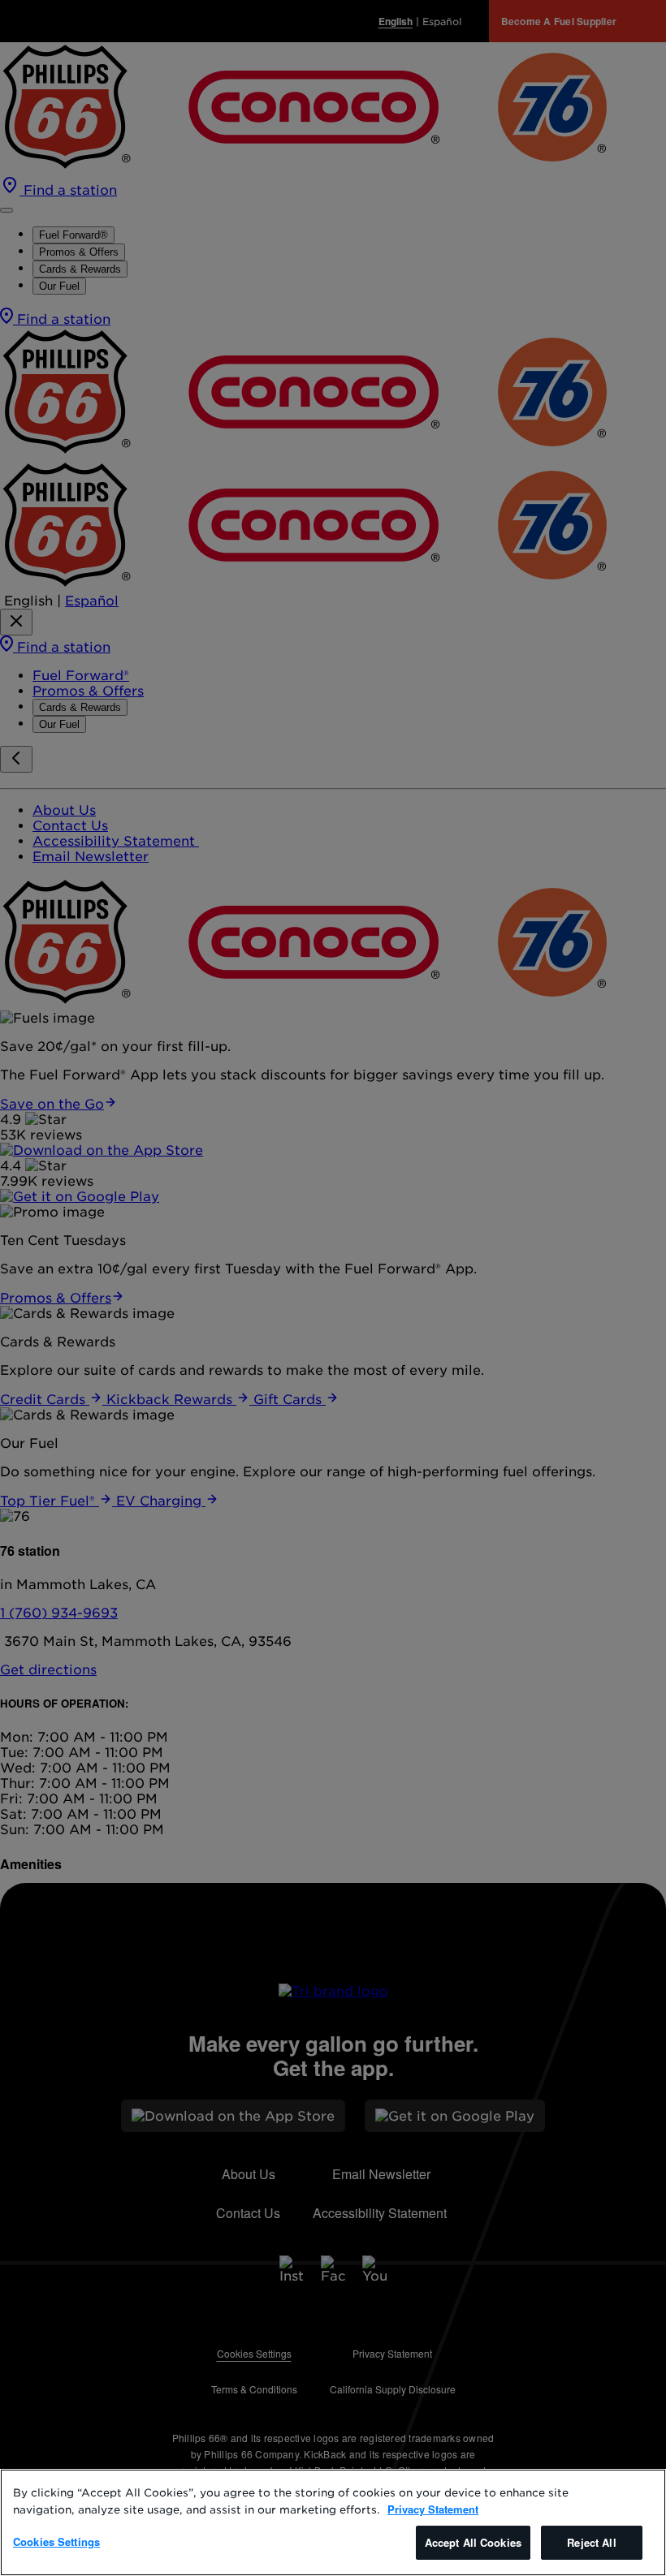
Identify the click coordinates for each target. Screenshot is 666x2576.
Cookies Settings (56, 2542)
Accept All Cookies (473, 2542)
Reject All (591, 2542)
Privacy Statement (433, 2509)
